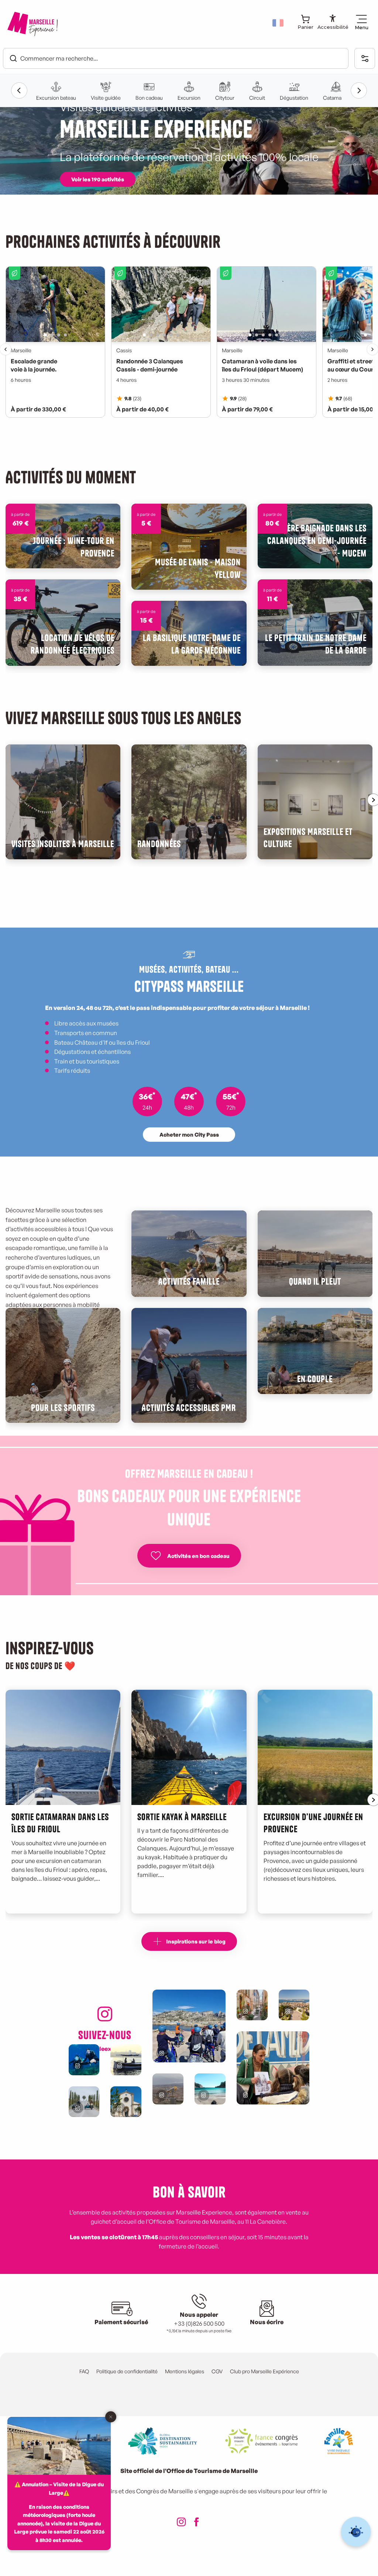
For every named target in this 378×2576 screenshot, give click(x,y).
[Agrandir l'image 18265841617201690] (273, 2068)
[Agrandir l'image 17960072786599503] (84, 2060)
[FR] (279, 23)
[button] (279, 23)
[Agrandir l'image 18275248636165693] (126, 2060)
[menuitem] (32, 24)
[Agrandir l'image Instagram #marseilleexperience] (168, 2089)
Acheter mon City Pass (189, 1134)
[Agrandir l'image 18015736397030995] (84, 2102)
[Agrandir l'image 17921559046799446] (252, 2005)
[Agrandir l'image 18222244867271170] (189, 2026)
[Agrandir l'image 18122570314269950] (210, 2089)
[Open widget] (356, 2532)
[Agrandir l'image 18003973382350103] (126, 2102)
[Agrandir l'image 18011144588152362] (294, 2005)
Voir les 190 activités (98, 179)
